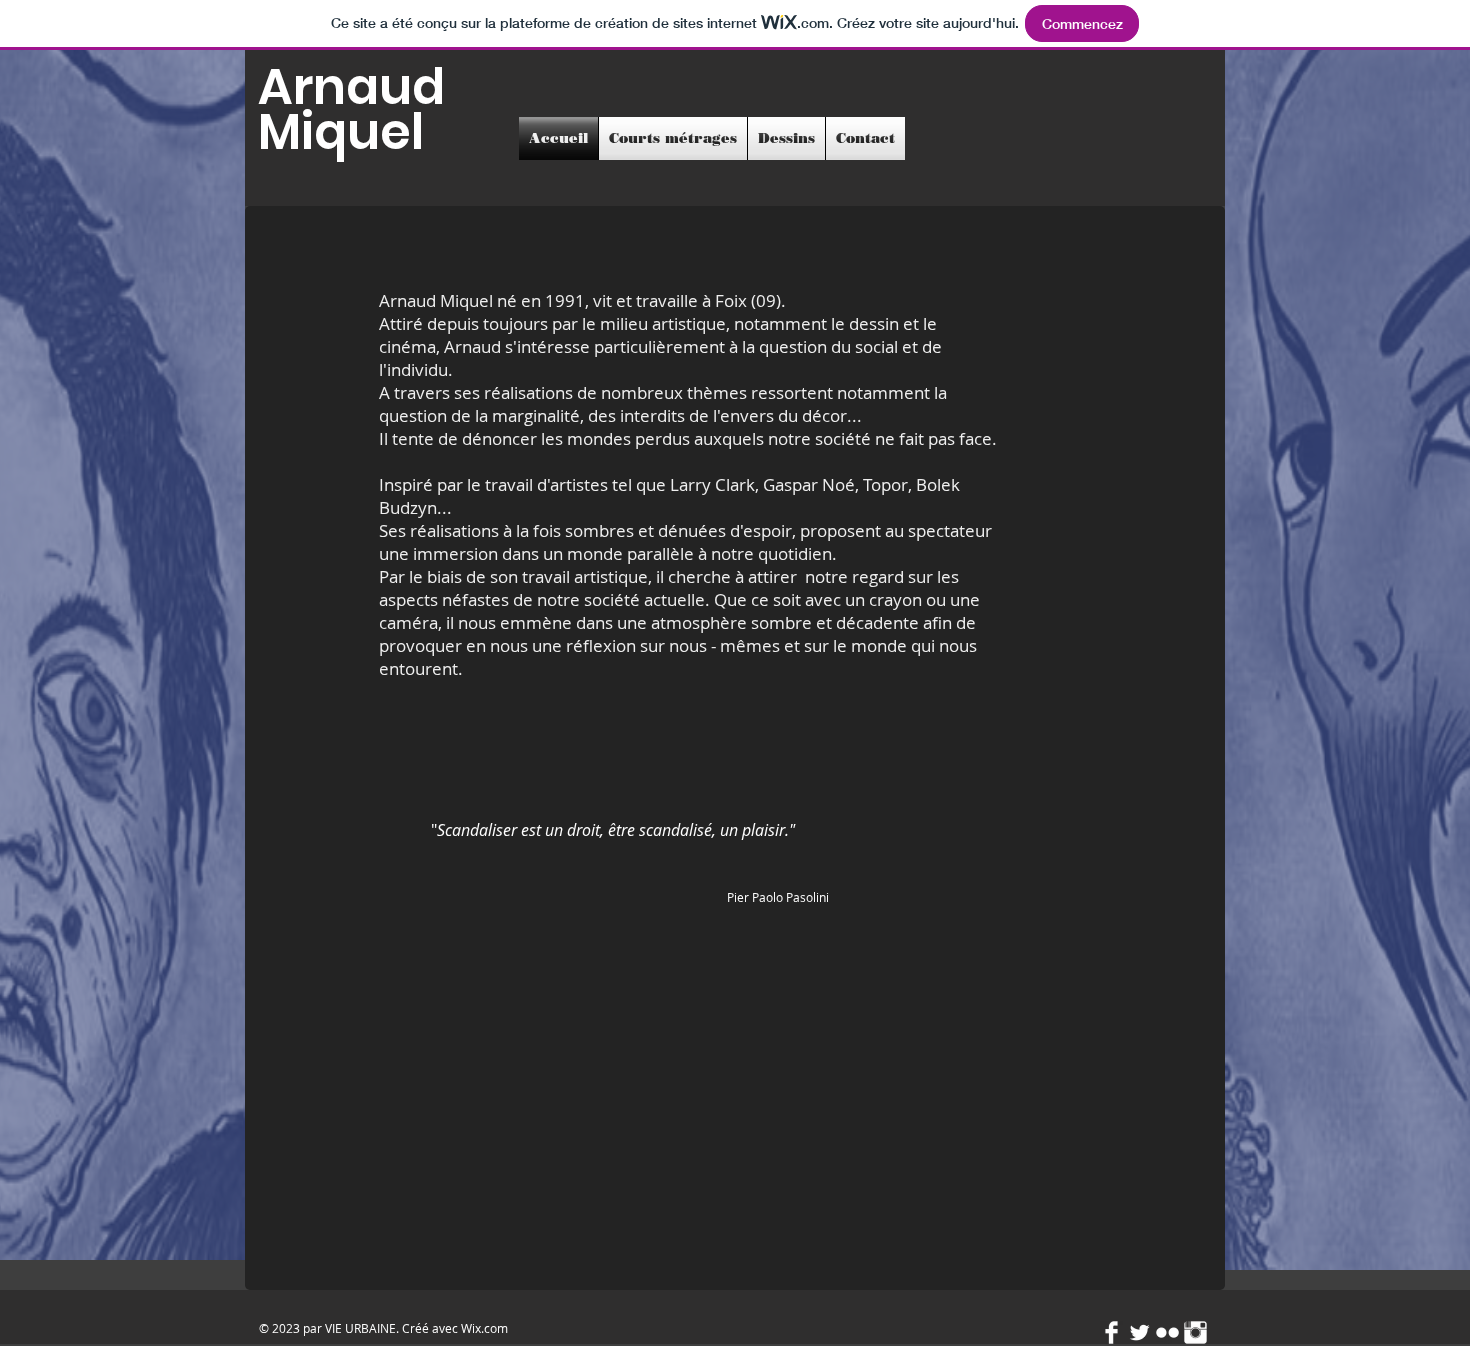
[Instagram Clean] (1195, 1332)
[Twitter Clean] (1139, 1332)
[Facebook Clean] (1111, 1332)
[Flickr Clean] (1167, 1332)
